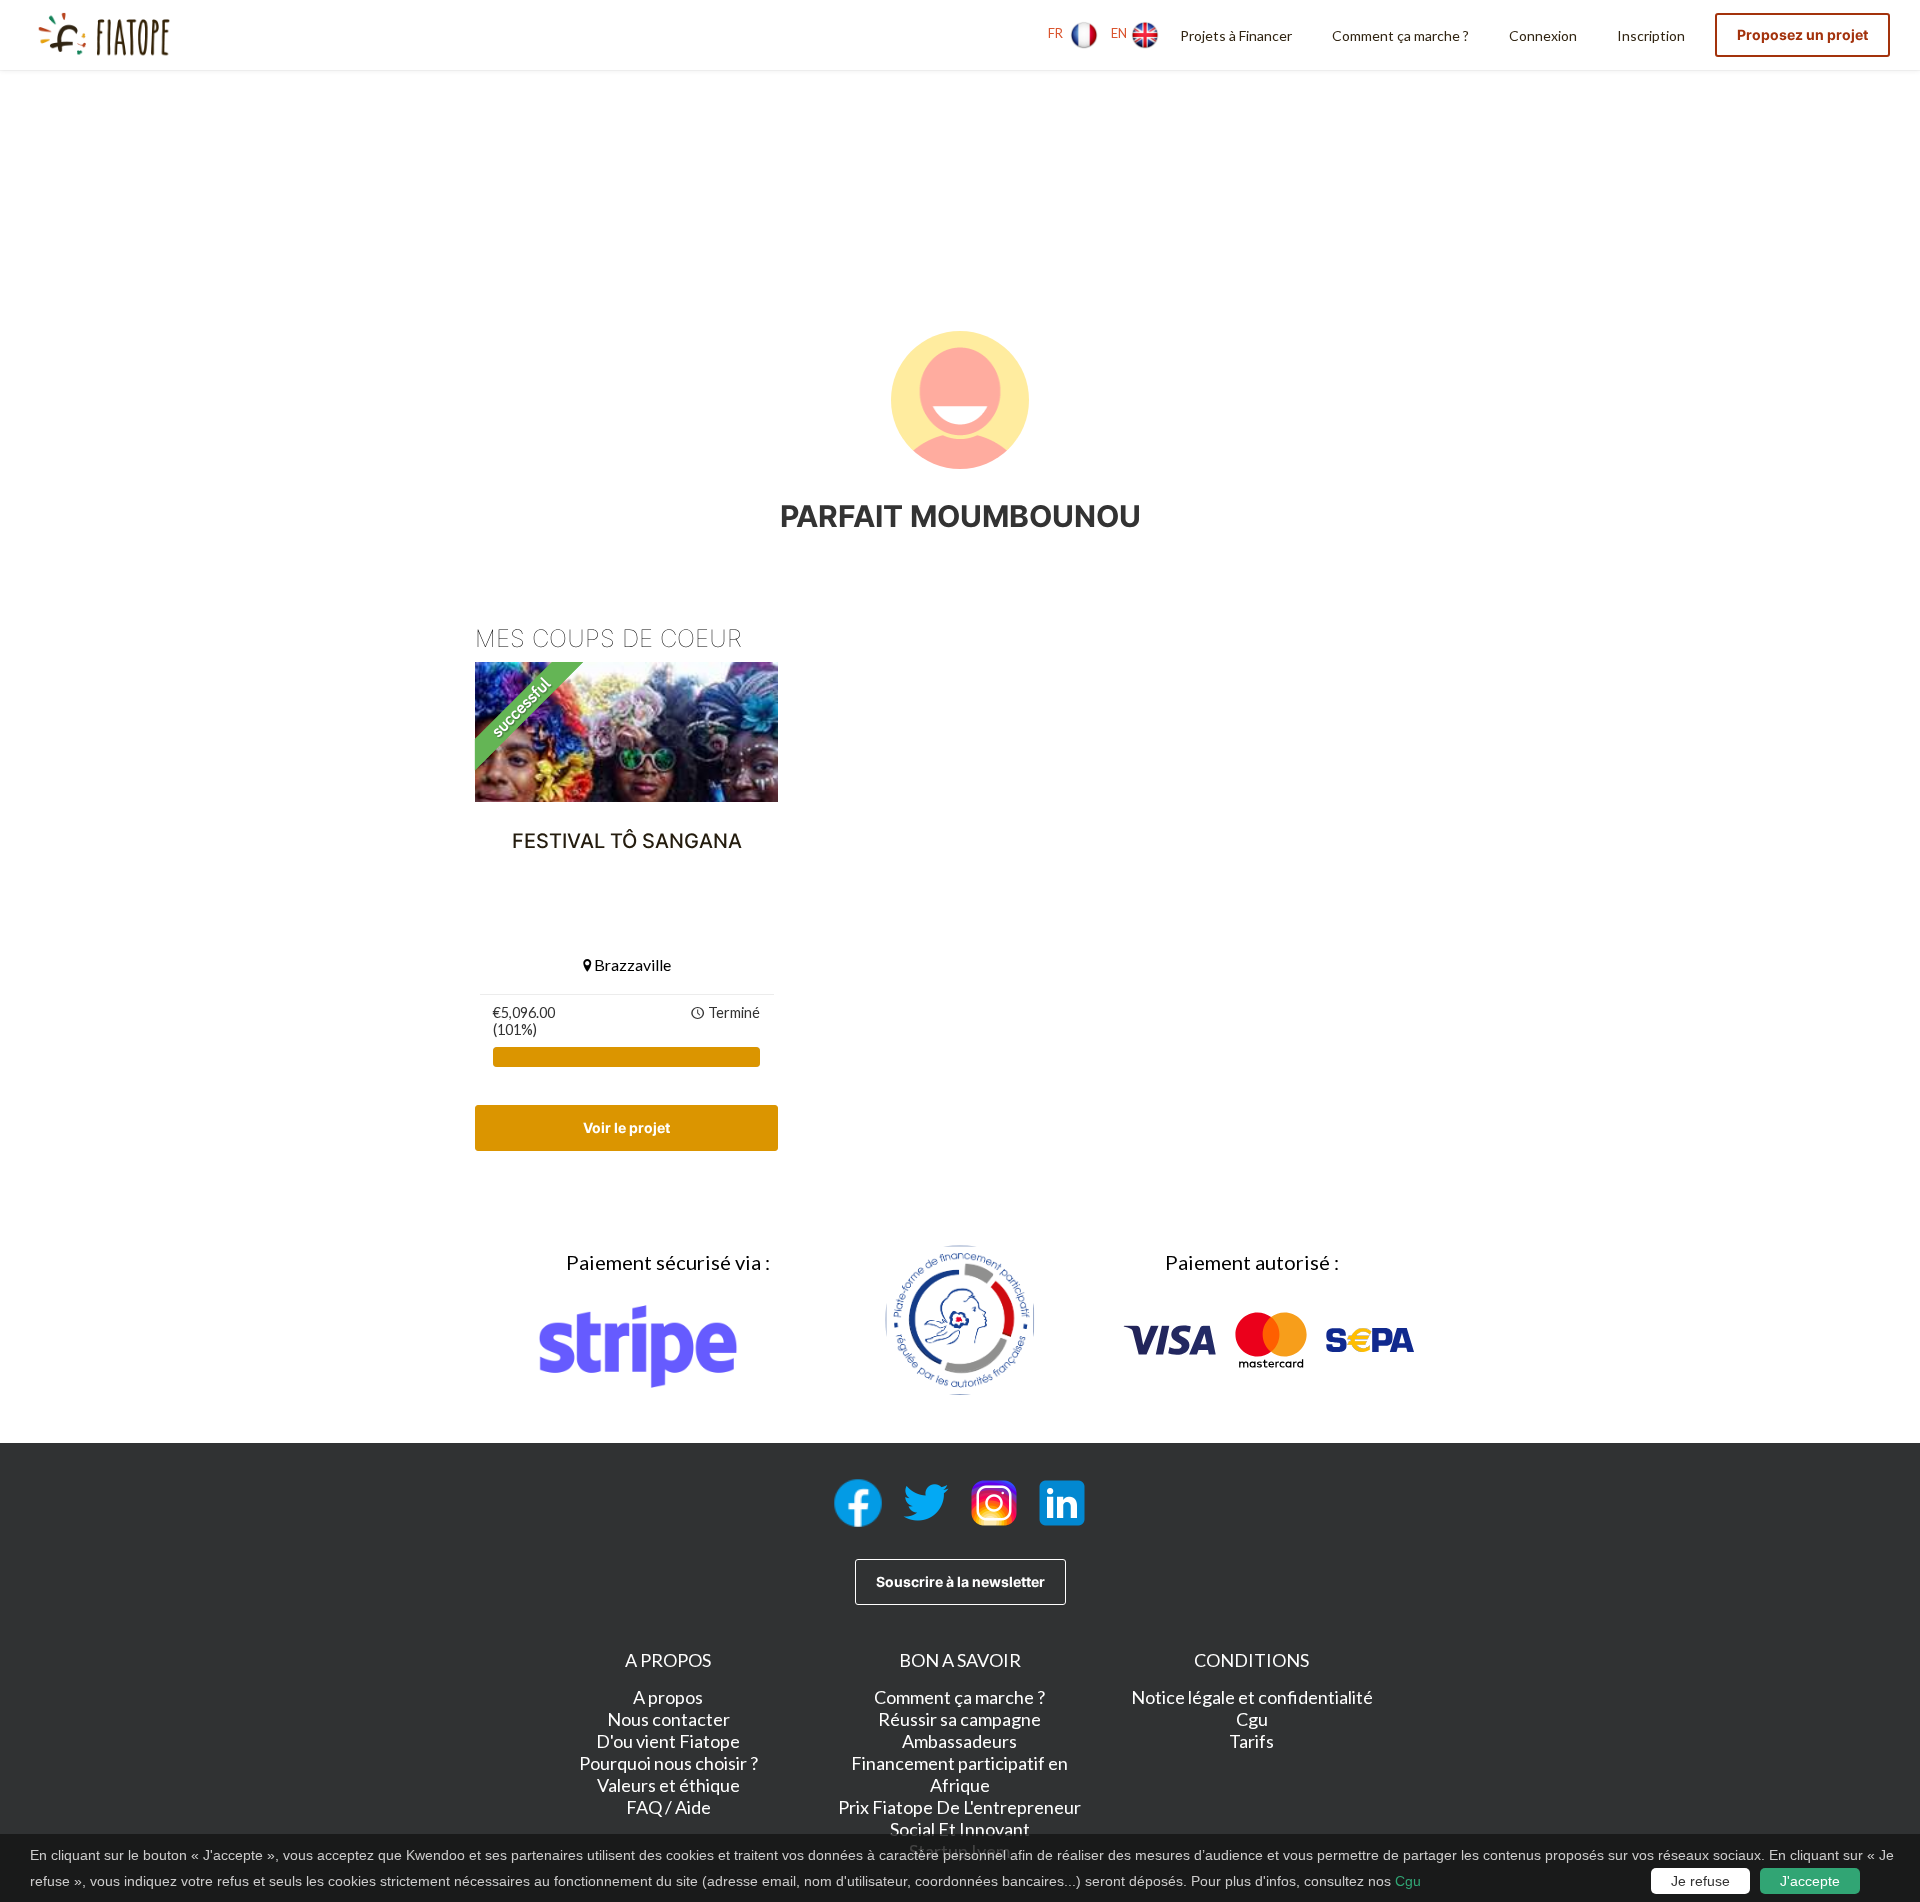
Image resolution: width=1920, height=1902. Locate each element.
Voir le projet (626, 1127)
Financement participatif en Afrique (959, 1774)
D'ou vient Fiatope (668, 1741)
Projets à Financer (1236, 35)
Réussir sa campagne (959, 1719)
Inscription (1651, 35)
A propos (668, 1697)
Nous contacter (668, 1719)
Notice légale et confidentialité (1252, 1697)
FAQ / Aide (668, 1807)
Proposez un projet (1802, 34)
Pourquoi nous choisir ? (668, 1763)
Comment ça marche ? (1400, 35)
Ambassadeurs (959, 1741)
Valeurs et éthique (668, 1785)
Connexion (1543, 35)
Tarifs (1251, 1741)
